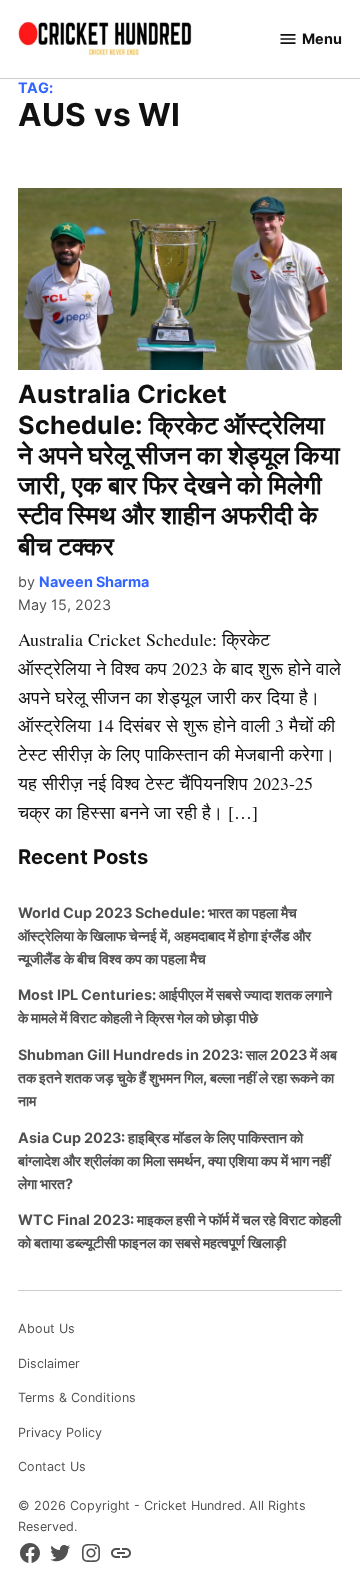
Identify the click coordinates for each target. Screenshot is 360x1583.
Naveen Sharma (94, 581)
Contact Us (52, 1466)
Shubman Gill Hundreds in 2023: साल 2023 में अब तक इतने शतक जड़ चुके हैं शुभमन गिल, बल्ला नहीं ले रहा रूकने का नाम (177, 1077)
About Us (46, 1328)
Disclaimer (49, 1363)
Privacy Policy (60, 1432)
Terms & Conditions (77, 1397)
